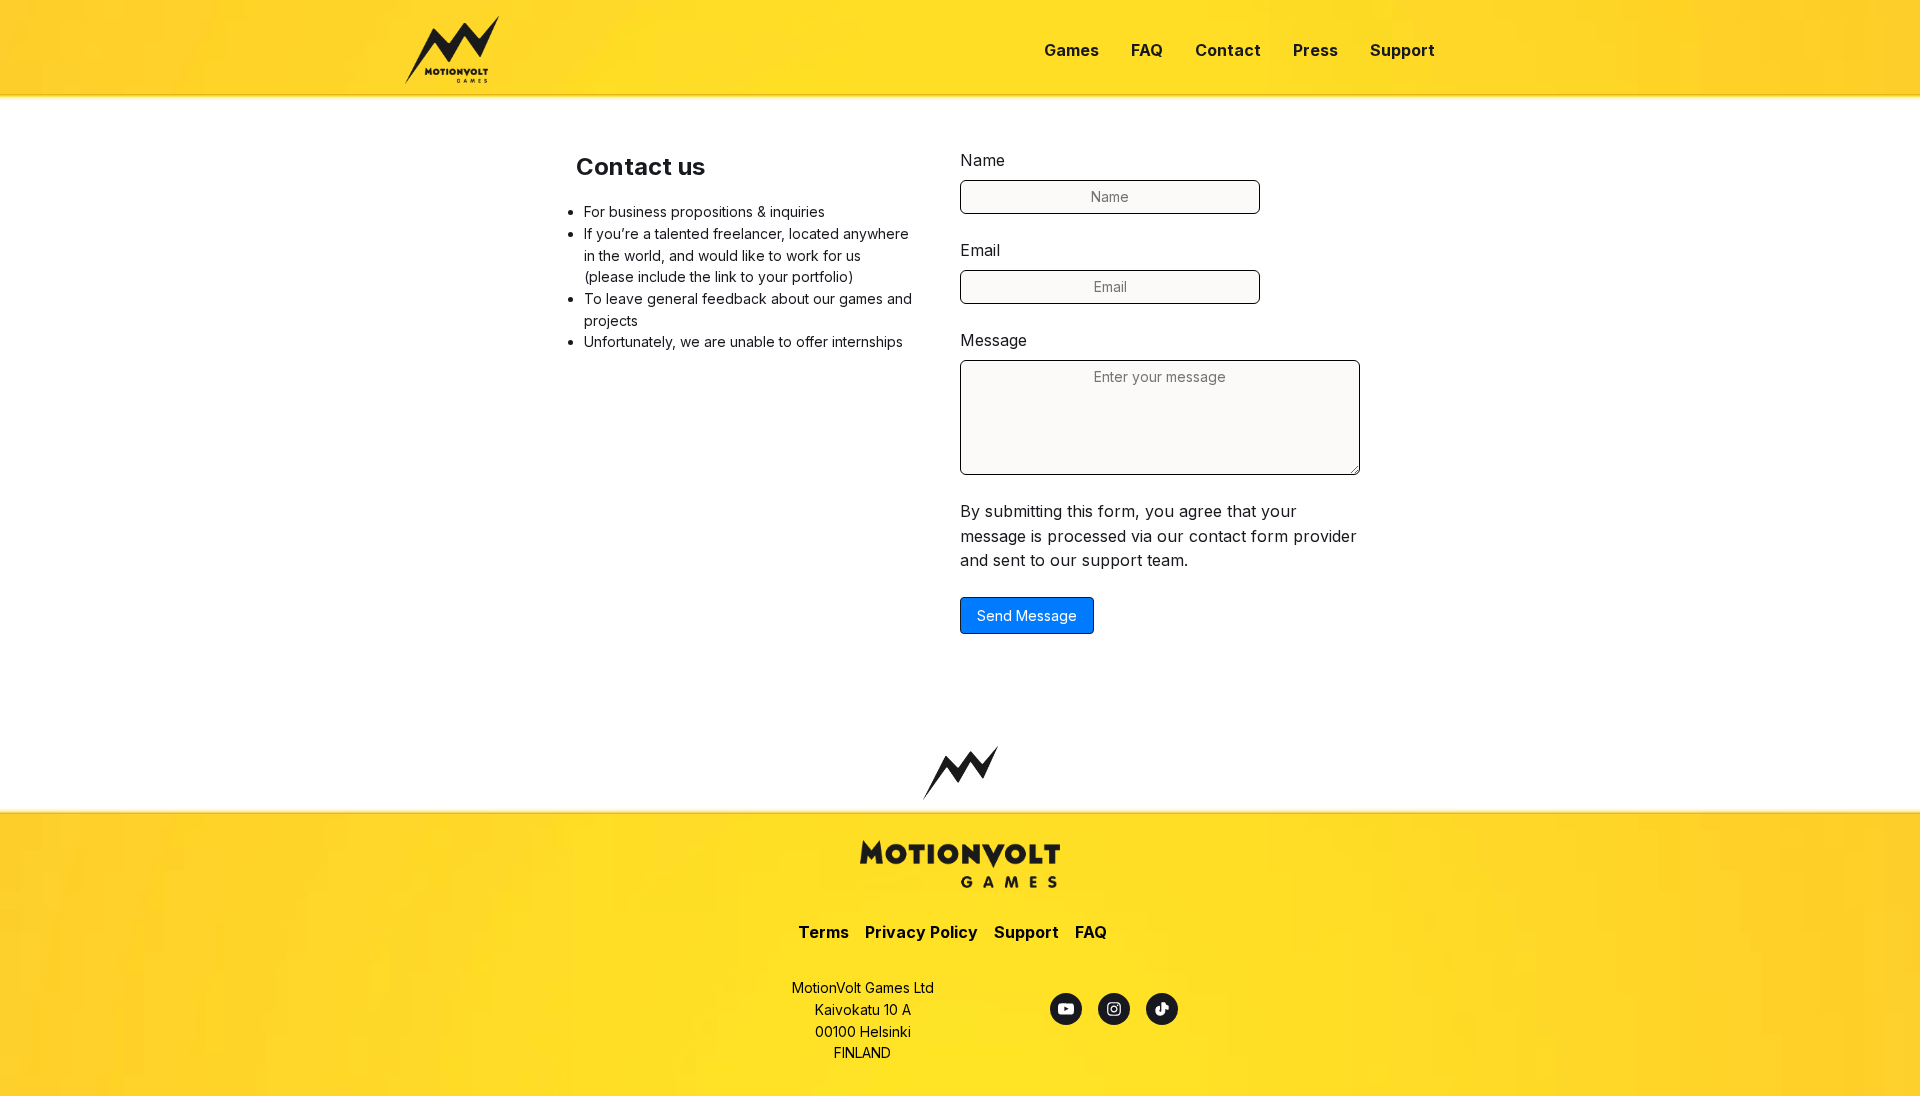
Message (993, 340)
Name (982, 160)
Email (980, 250)
